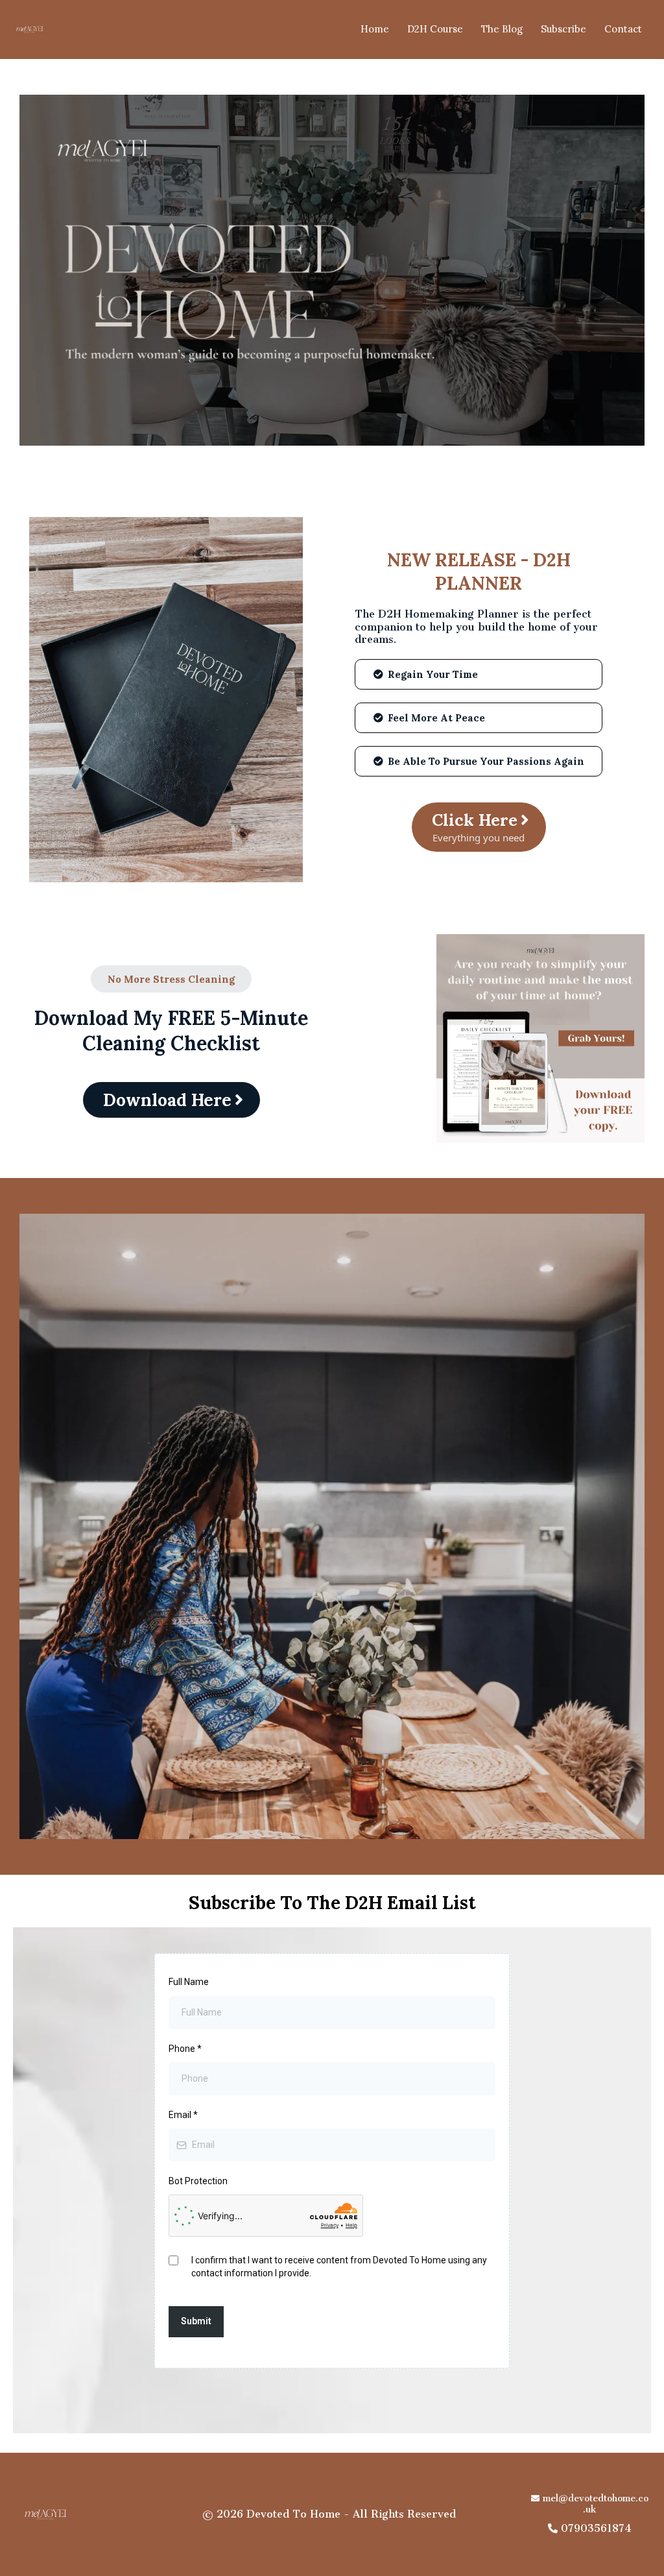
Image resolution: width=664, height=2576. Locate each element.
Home (375, 29)
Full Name (189, 1982)
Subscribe (563, 29)
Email (183, 2115)
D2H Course (435, 29)
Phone (185, 2049)
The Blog (502, 29)
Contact (623, 29)
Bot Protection (198, 2181)
